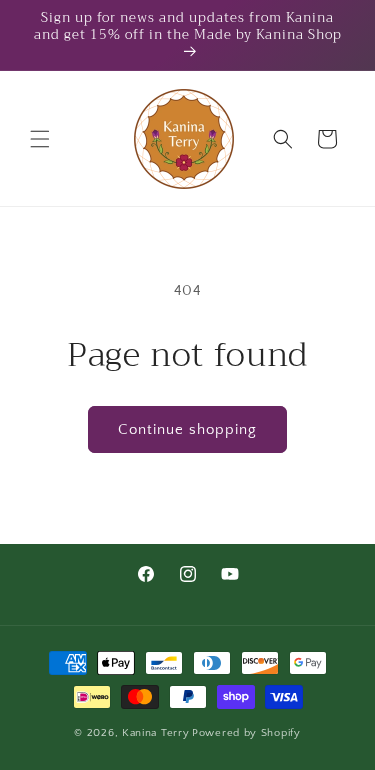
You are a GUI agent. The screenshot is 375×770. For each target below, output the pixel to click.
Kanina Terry (155, 733)
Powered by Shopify (246, 733)
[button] (40, 139)
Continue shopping (187, 429)
